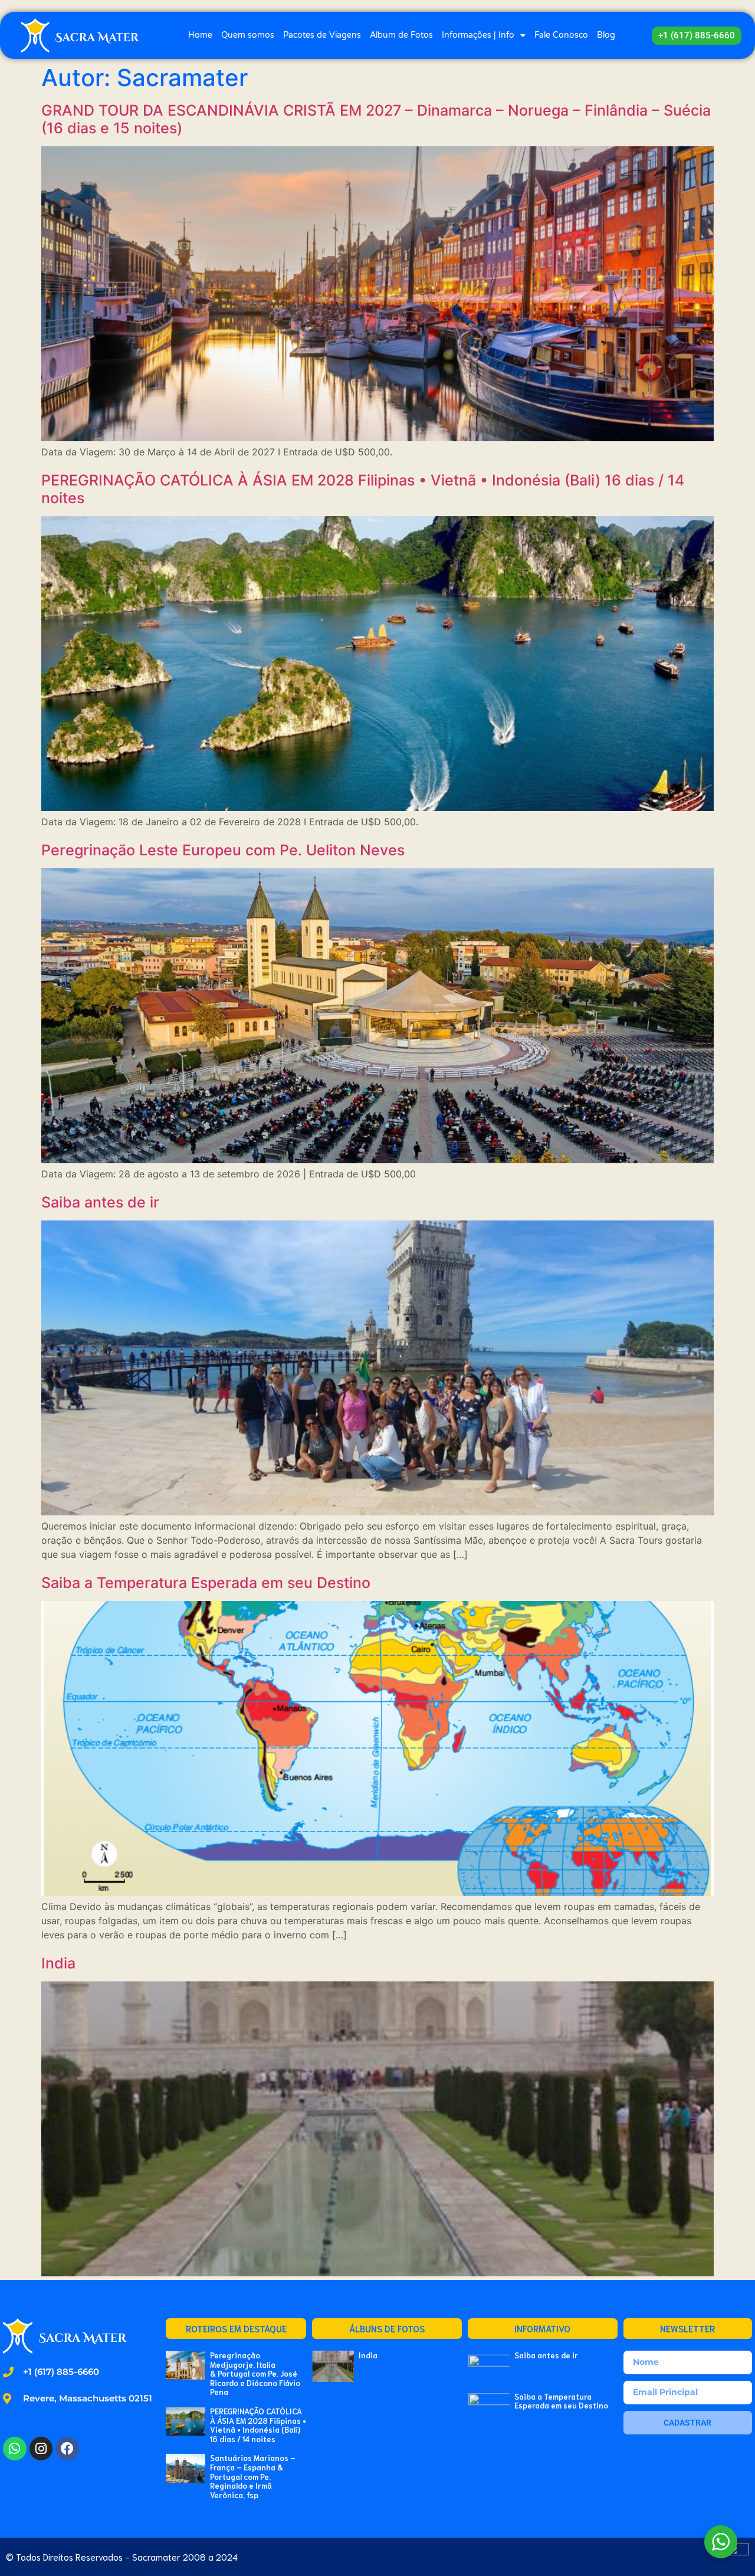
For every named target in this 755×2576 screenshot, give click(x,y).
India (58, 1963)
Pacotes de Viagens (322, 35)
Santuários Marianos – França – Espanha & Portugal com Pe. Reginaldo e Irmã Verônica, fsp (253, 2476)
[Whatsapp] (15, 2449)
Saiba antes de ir (100, 1202)
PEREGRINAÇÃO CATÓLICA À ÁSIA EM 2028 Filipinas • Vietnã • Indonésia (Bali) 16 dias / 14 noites (258, 2425)
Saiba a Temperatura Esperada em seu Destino (206, 1583)
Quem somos (248, 35)
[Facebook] (67, 2449)
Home (200, 35)
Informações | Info (478, 35)
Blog (606, 35)
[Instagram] (41, 2449)
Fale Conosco (561, 35)
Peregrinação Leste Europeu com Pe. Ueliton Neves (223, 850)
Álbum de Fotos (401, 35)
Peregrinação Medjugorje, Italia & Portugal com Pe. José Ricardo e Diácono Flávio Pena (255, 2373)
